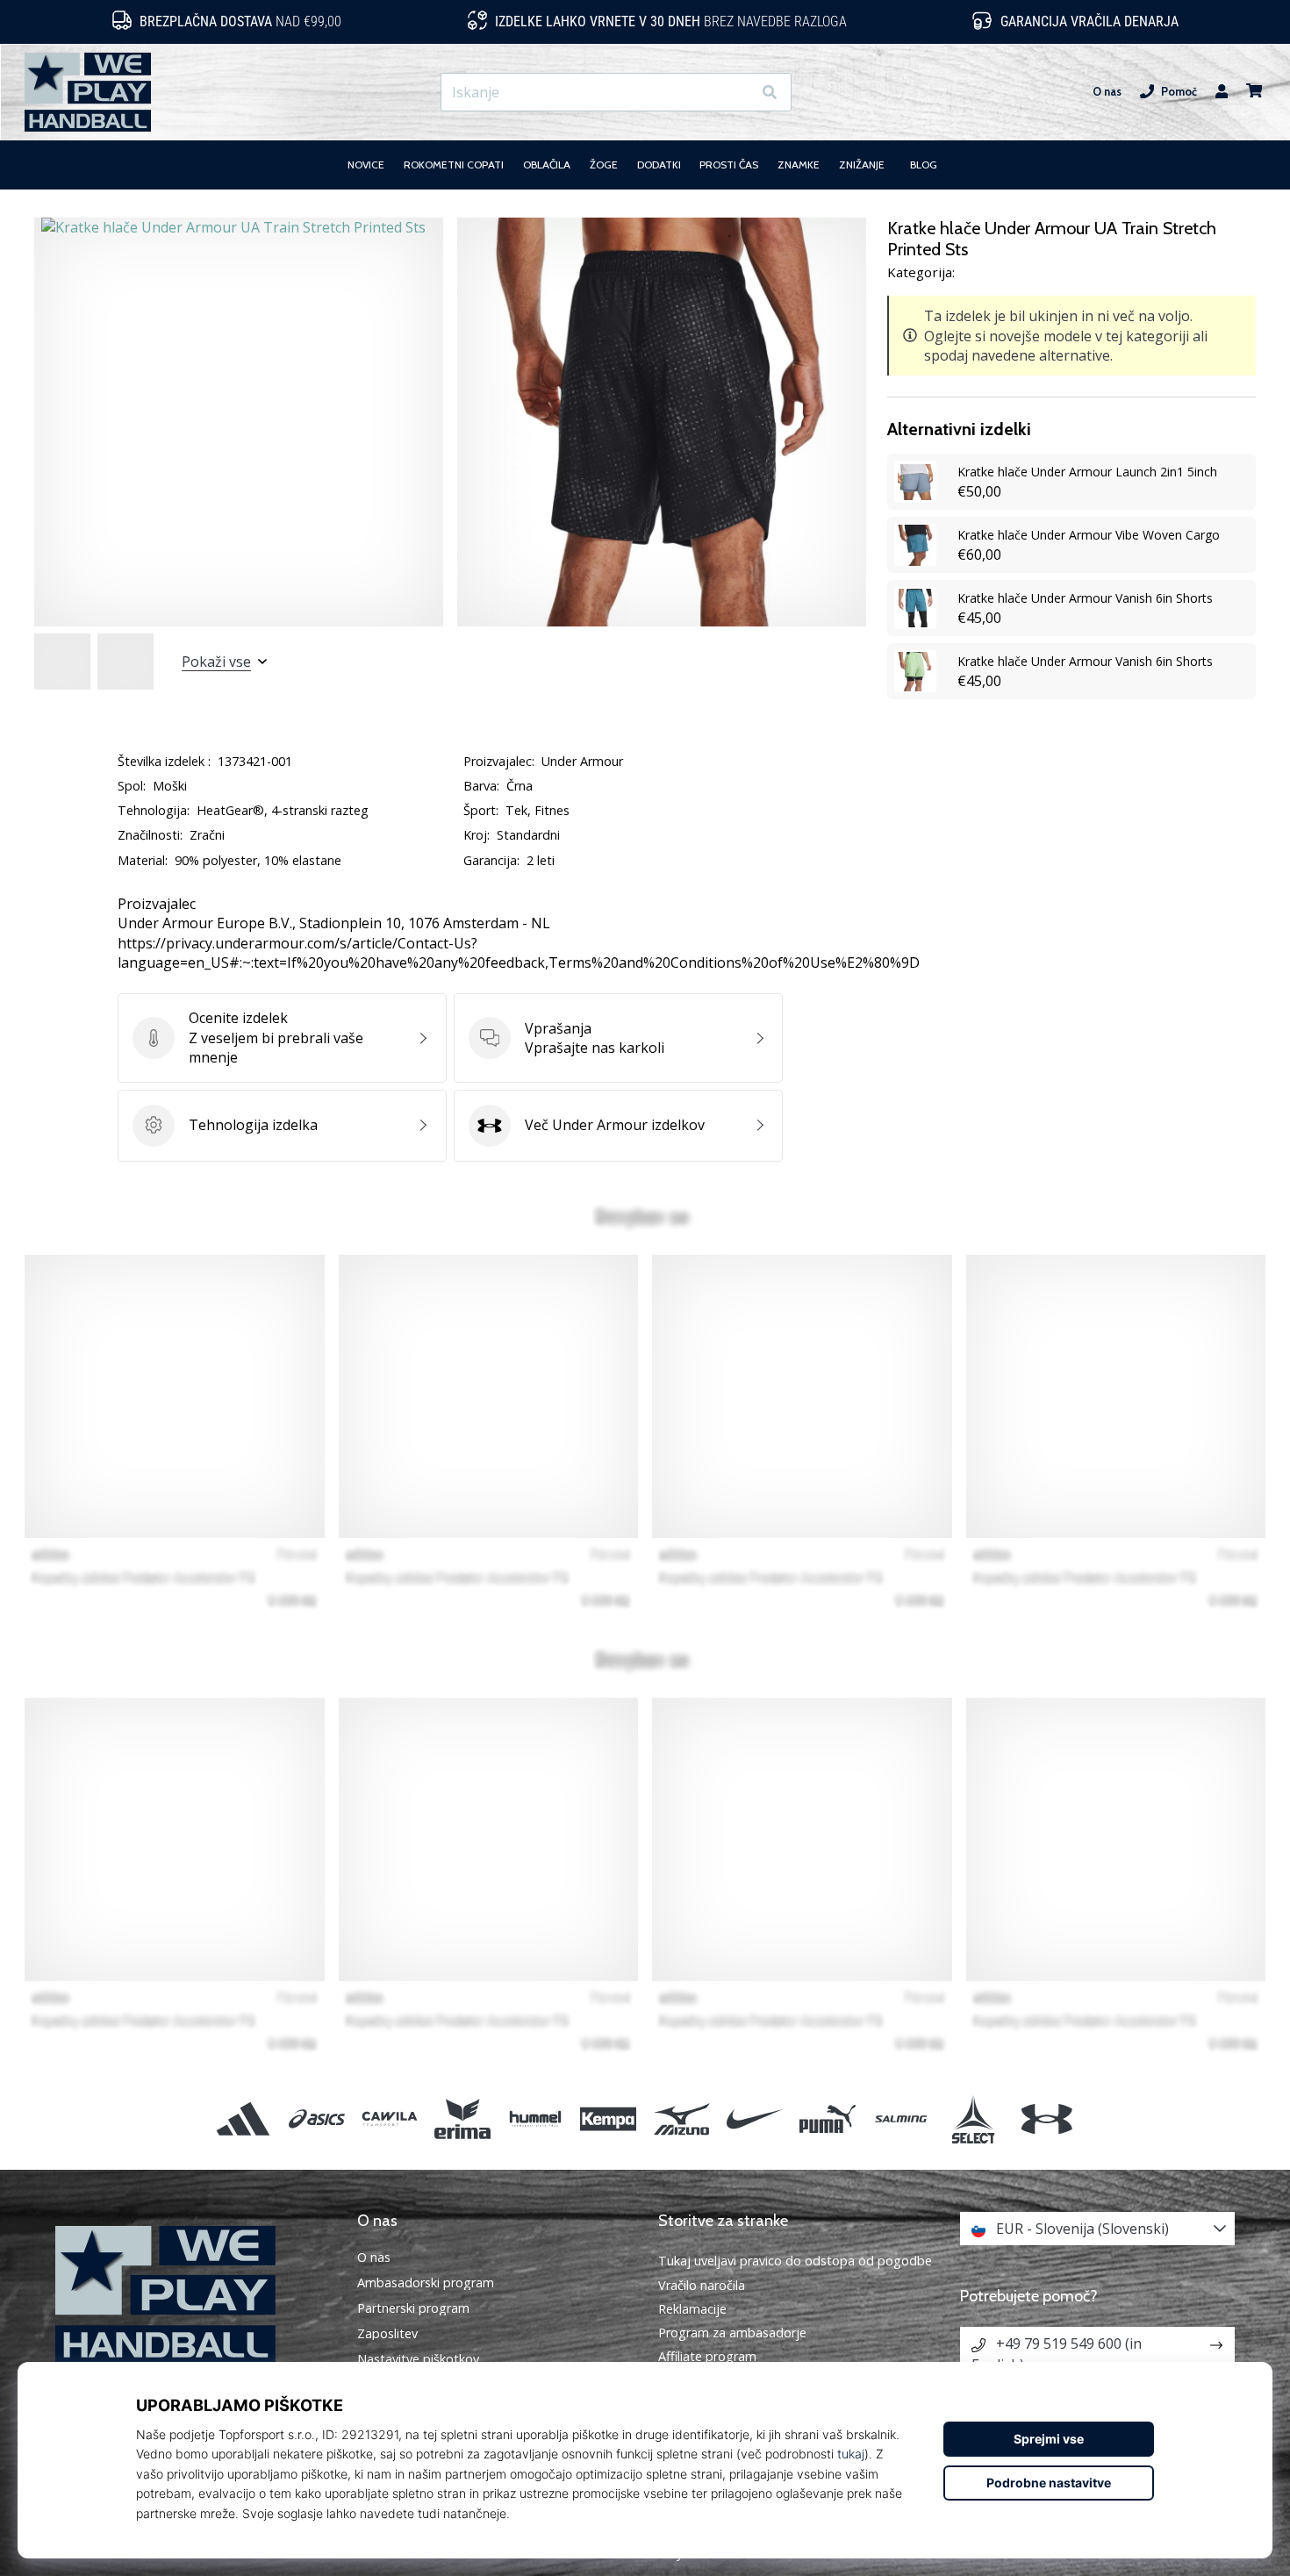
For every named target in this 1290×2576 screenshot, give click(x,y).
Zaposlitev (387, 2334)
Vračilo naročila (702, 2285)
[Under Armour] (1046, 2119)
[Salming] (901, 2119)
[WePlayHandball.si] (193, 2295)
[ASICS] (316, 2119)
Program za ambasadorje (732, 2333)
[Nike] (754, 2119)
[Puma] (827, 2119)
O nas (1107, 92)
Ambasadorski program (426, 2283)
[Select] (974, 2119)
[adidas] (244, 2119)
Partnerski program (413, 2308)
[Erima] (462, 2119)
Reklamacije (692, 2309)
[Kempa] (609, 2119)
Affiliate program (707, 2356)
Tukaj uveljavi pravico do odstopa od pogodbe (795, 2261)
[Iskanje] (770, 93)
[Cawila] (389, 2119)
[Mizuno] (681, 2119)
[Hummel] (536, 2119)
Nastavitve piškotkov (418, 2359)
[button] (738, 93)
